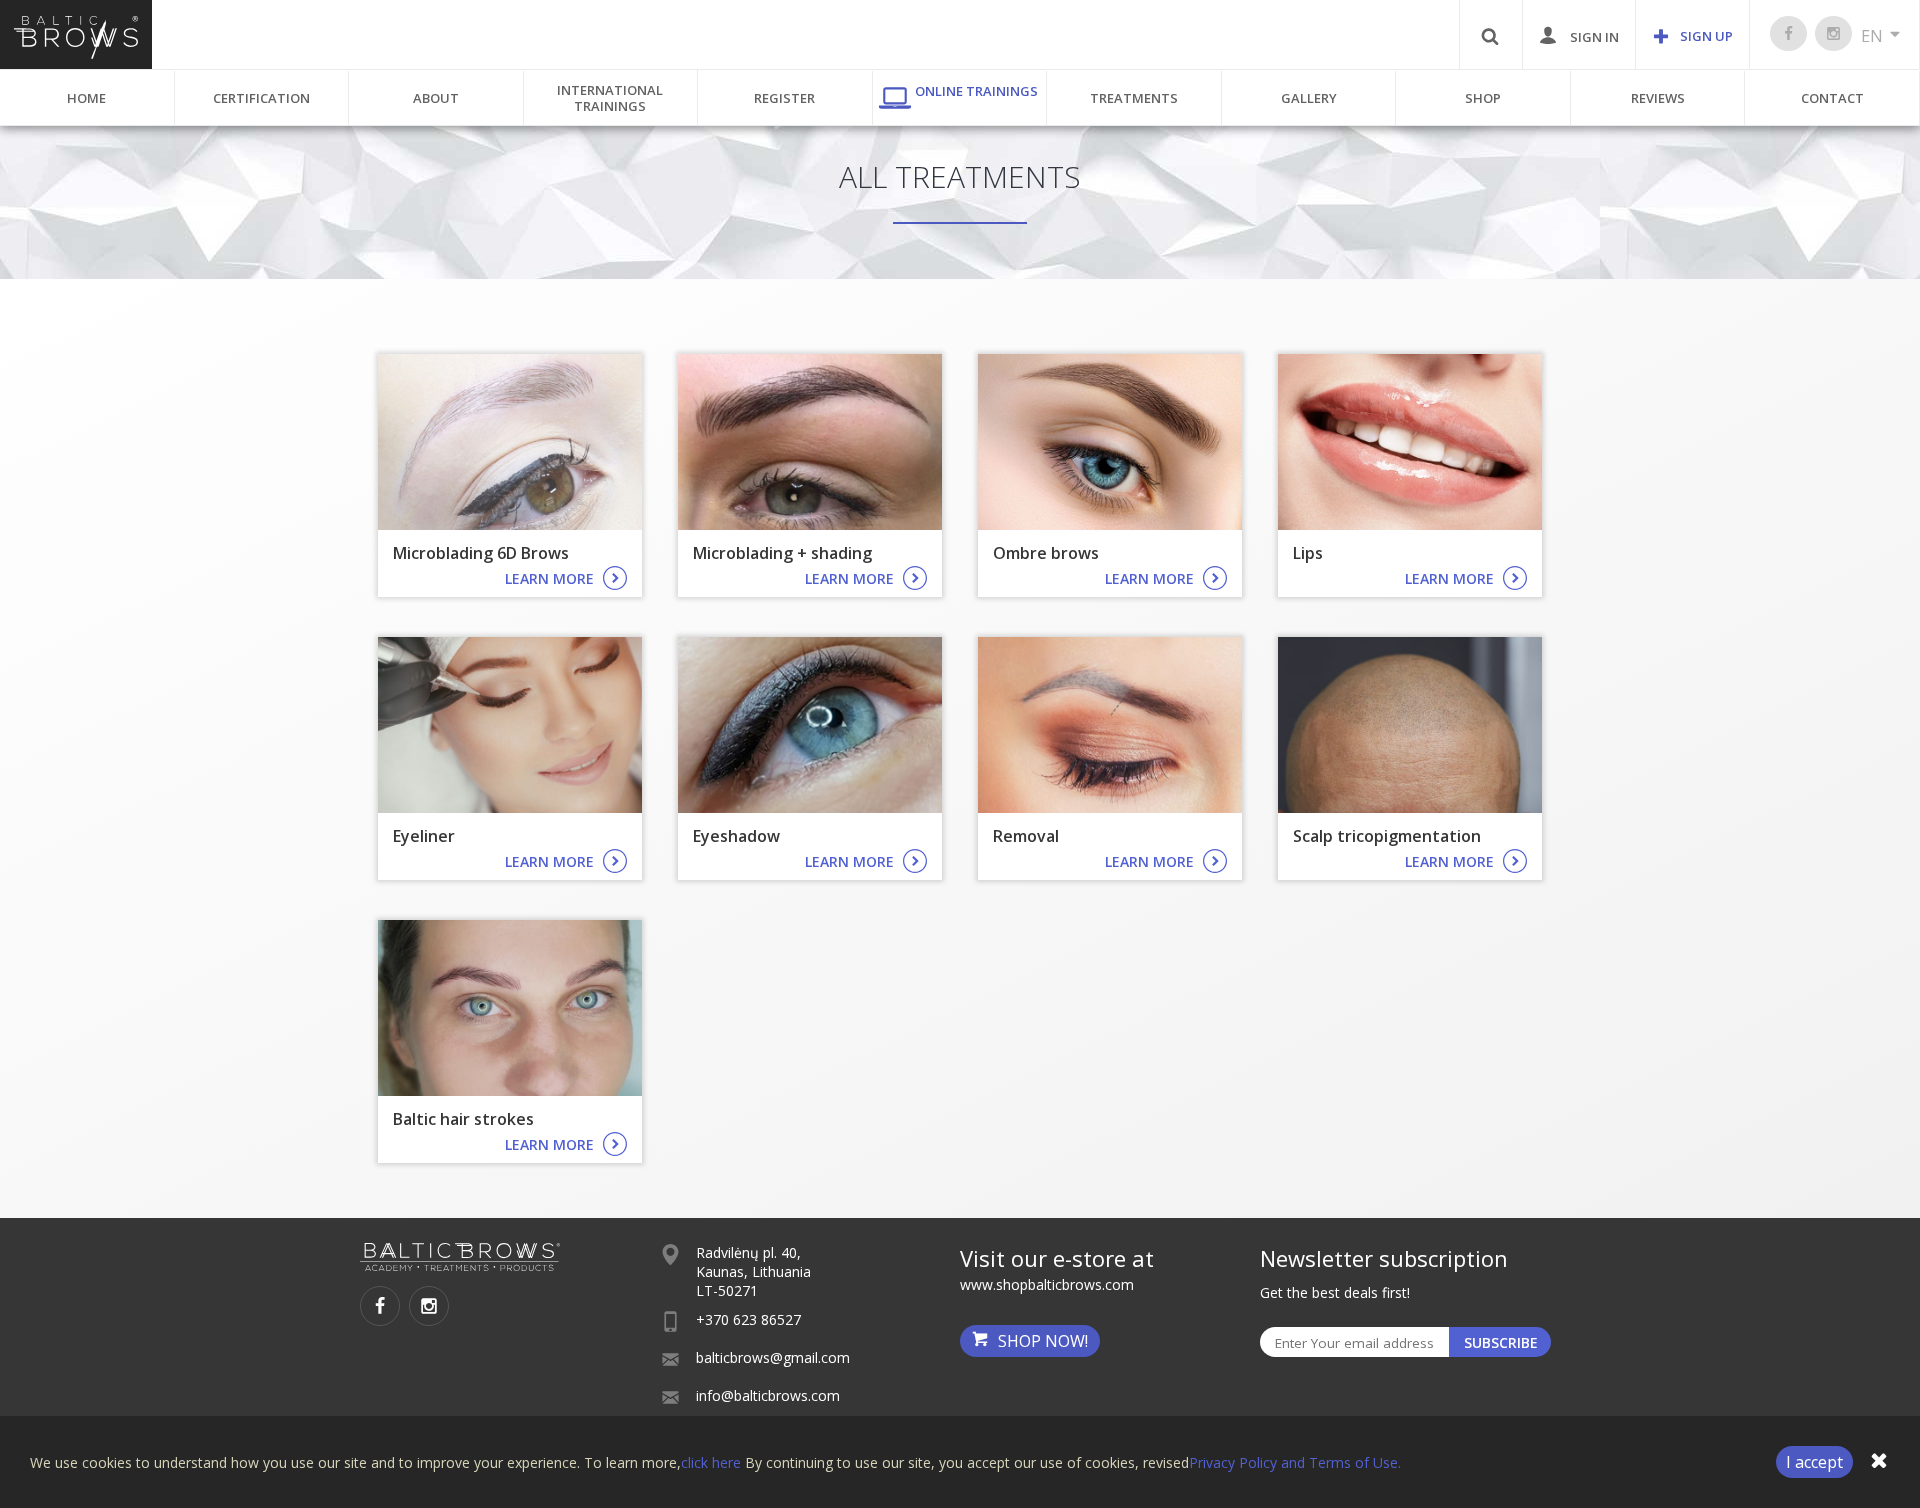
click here (711, 1462)
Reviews (1658, 98)
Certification (261, 98)
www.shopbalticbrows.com (1047, 1284)
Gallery (1309, 98)
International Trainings (610, 98)
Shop (1483, 98)
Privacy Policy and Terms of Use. (1295, 1462)
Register (784, 98)
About (436, 98)
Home (86, 98)
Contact (1832, 98)
